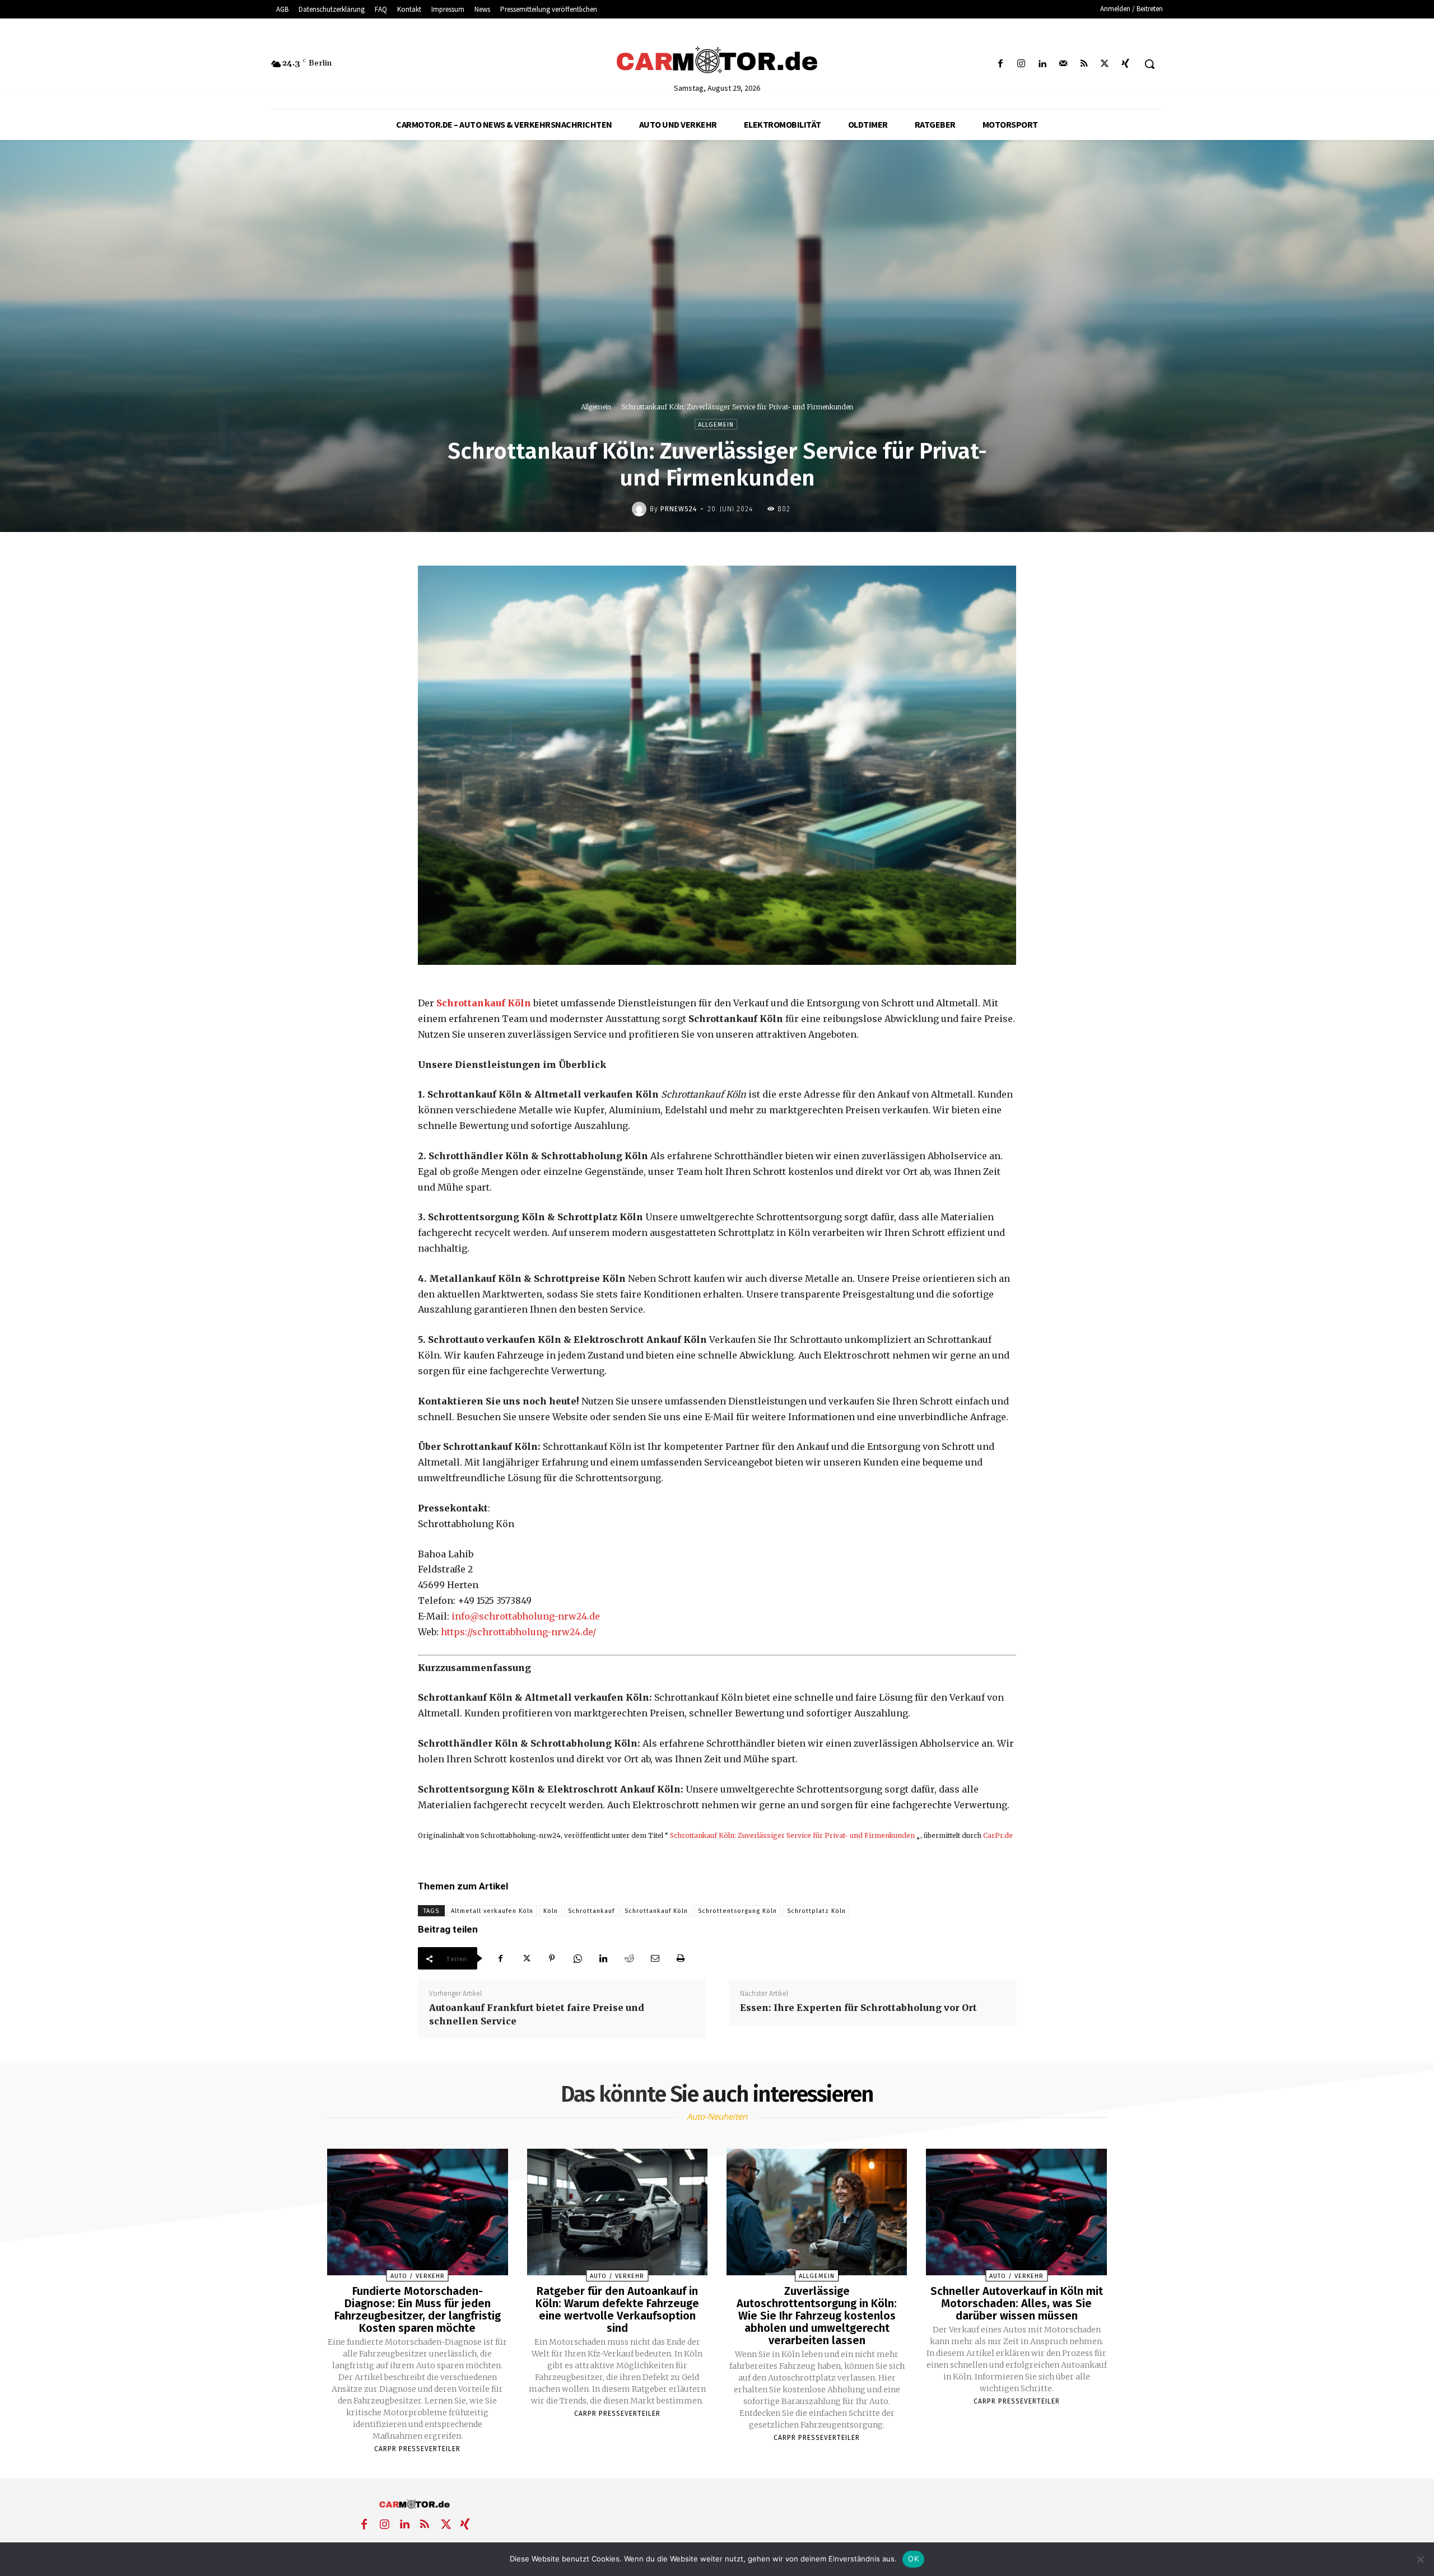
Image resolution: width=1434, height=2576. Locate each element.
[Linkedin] (1042, 64)
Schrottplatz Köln (816, 1911)
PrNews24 (679, 509)
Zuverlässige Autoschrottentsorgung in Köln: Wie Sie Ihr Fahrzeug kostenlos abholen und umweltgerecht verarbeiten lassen (817, 2316)
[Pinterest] (552, 1958)
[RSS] (1084, 64)
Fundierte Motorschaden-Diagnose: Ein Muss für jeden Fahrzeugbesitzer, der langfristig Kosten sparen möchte (418, 2309)
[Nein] (1420, 2559)
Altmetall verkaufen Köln (492, 1911)
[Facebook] (1001, 64)
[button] (1149, 64)
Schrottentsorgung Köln (737, 1911)
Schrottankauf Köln (656, 1911)
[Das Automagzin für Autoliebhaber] (717, 61)
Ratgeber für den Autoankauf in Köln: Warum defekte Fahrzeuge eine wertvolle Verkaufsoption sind (617, 2309)
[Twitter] (1105, 64)
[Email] (655, 1958)
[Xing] (1126, 64)
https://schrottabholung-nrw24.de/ (518, 1632)
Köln (551, 1911)
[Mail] (1063, 64)
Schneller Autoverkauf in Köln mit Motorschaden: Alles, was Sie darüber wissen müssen (1017, 2303)
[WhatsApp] (578, 1958)
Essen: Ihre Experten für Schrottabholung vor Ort (858, 2008)
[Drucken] (681, 1958)
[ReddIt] (629, 1958)
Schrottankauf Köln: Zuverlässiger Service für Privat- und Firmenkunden (792, 1835)
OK (913, 2559)
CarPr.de (998, 1835)
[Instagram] (1021, 64)
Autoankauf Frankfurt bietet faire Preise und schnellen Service (537, 2014)
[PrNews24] (641, 509)
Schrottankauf (591, 1911)
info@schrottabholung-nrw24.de (526, 1616)
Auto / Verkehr (418, 2276)
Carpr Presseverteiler (417, 2449)
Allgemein (596, 407)
